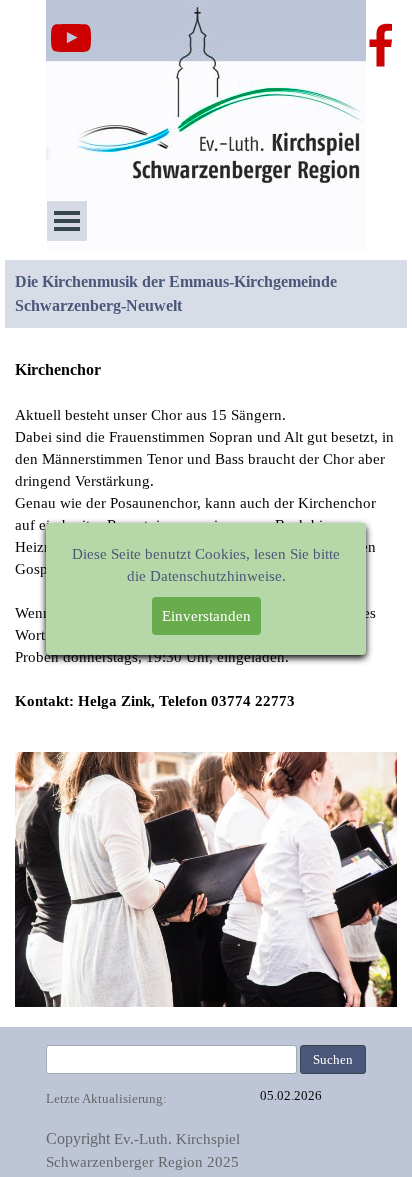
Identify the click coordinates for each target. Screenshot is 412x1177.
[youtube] (71, 38)
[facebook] (381, 45)
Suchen (333, 1059)
